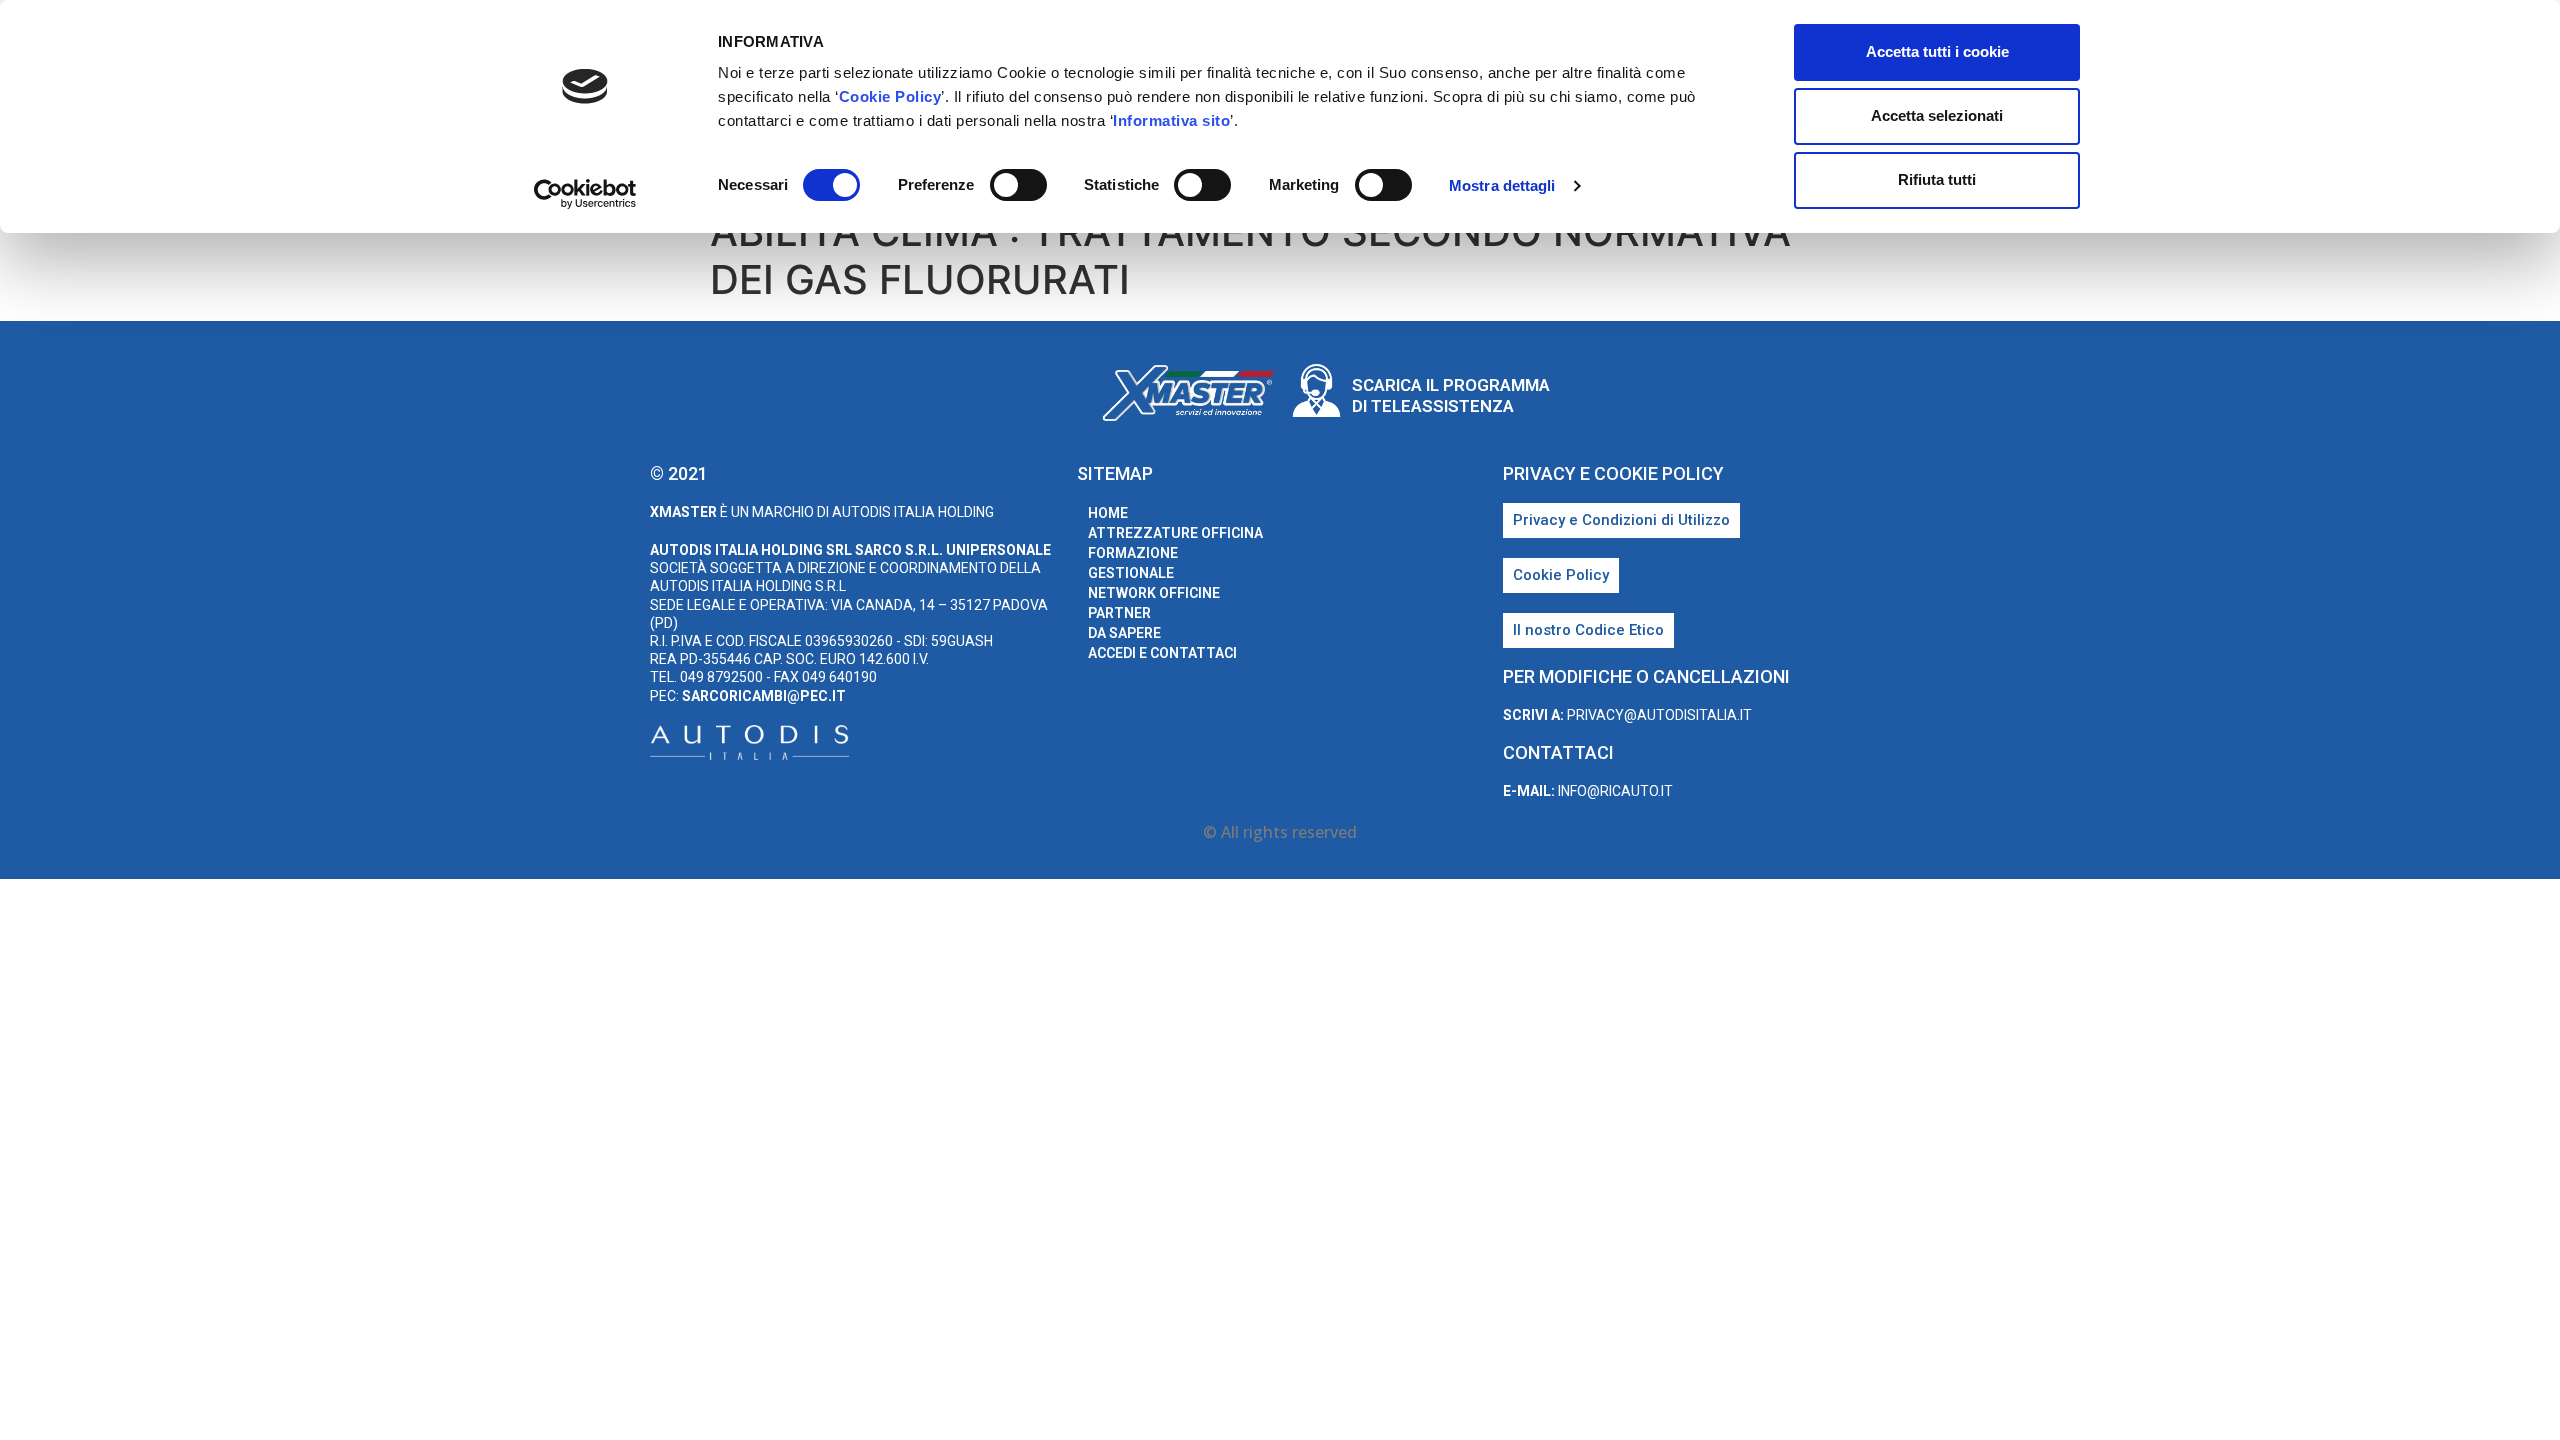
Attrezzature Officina (1175, 533)
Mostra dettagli (1502, 185)
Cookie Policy (890, 96)
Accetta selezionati (1937, 115)
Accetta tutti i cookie (1937, 51)
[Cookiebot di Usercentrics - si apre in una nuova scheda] (585, 194)
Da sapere (1124, 633)
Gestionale (1131, 573)
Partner (1119, 613)
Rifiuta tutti (1937, 179)
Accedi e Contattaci (1162, 653)
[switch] (1018, 185)
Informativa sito (1171, 120)
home (1108, 513)
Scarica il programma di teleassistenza (1451, 395)
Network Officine (1154, 593)
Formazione (1133, 553)
